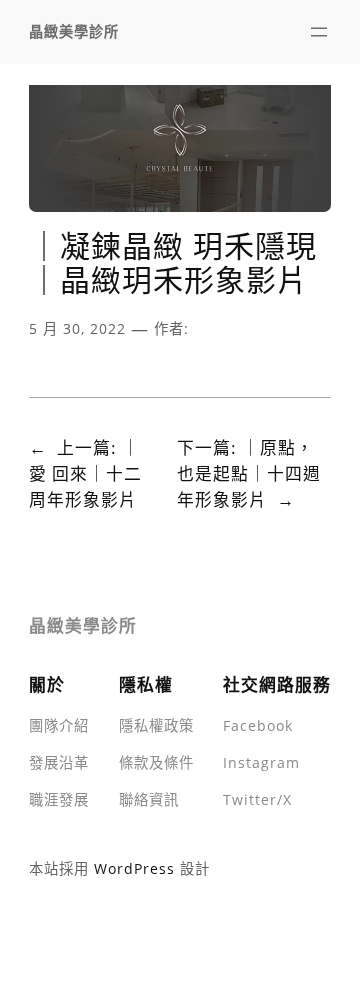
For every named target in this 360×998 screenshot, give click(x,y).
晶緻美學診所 (74, 31)
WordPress (134, 868)
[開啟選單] (319, 32)
